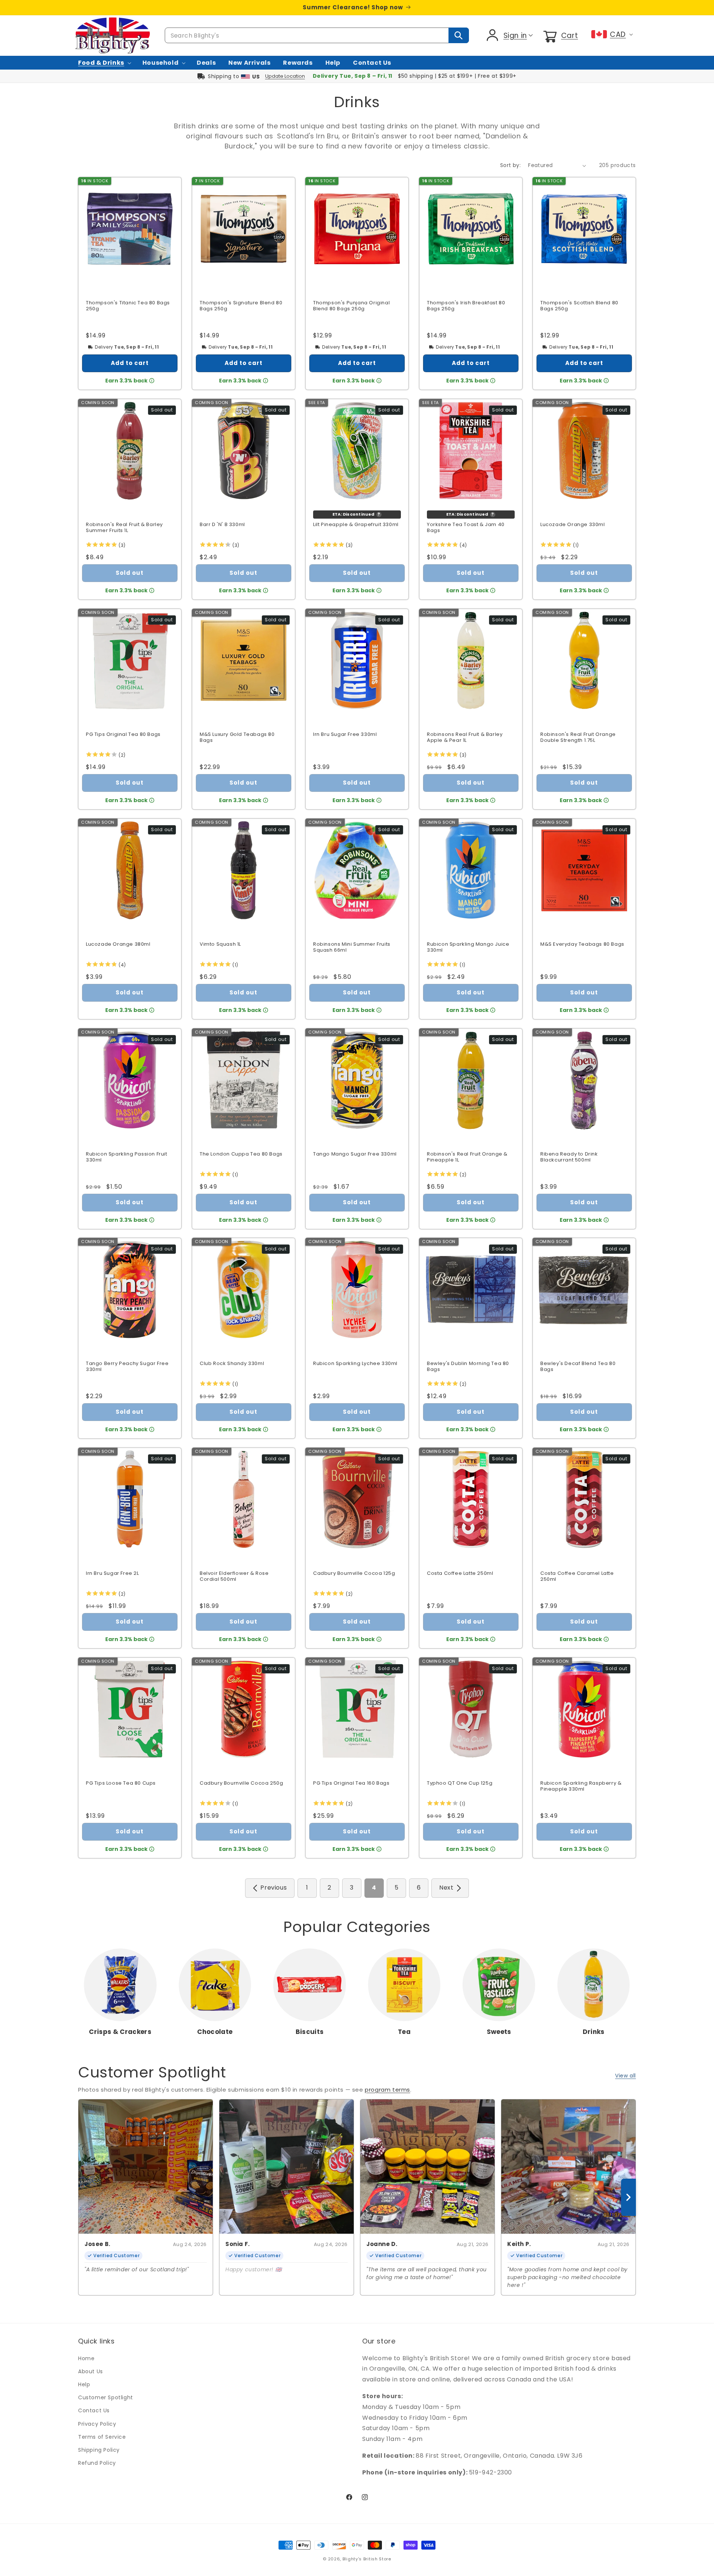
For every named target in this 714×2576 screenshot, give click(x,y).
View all (625, 2076)
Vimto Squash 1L (220, 944)
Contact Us (94, 2410)
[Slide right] (628, 2197)
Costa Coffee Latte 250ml (460, 1574)
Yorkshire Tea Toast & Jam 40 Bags (466, 528)
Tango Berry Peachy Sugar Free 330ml (127, 1367)
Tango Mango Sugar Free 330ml (355, 1154)
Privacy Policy (97, 2424)
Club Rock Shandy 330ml (232, 1364)
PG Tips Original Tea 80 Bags (123, 735)
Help (84, 2384)
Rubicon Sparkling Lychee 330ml (355, 1364)
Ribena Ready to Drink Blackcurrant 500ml (569, 1157)
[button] (560, 35)
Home (86, 2358)
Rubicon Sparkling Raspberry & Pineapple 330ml (581, 1786)
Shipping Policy (99, 2450)
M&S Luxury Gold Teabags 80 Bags (237, 738)
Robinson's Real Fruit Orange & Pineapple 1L (467, 1157)
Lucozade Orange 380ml (118, 944)
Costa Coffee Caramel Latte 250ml (577, 1577)
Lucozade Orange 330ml (573, 525)
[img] (101, 546)
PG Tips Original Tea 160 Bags (351, 1783)
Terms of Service (102, 2437)
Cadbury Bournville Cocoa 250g (241, 1783)
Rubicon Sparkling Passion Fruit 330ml (127, 1157)
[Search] (459, 35)
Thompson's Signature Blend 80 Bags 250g (241, 306)
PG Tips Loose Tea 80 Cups (121, 1783)
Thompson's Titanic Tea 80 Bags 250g (128, 306)
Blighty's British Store (367, 2559)
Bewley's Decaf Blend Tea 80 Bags (578, 1367)
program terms (387, 2090)
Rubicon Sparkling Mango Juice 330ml (468, 947)
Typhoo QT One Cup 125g (460, 1783)
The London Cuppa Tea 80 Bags (241, 1154)
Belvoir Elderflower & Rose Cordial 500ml (234, 1577)
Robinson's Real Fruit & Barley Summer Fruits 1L (124, 528)
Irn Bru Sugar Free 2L (112, 1574)
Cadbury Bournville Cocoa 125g (354, 1574)
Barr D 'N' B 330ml (222, 525)
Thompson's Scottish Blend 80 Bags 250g (579, 306)
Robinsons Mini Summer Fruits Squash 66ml (352, 947)
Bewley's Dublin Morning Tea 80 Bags (468, 1367)
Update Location (285, 76)
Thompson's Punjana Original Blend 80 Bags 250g (351, 306)
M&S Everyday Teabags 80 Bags (582, 944)
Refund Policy (97, 2463)
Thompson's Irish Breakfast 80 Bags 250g (466, 306)
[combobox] (317, 35)
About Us (91, 2371)
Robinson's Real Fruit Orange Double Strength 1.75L (578, 738)
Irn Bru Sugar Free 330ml (345, 735)
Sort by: (510, 165)
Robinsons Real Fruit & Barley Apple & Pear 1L (465, 738)
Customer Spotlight (106, 2397)
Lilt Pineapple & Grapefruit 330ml (356, 525)
